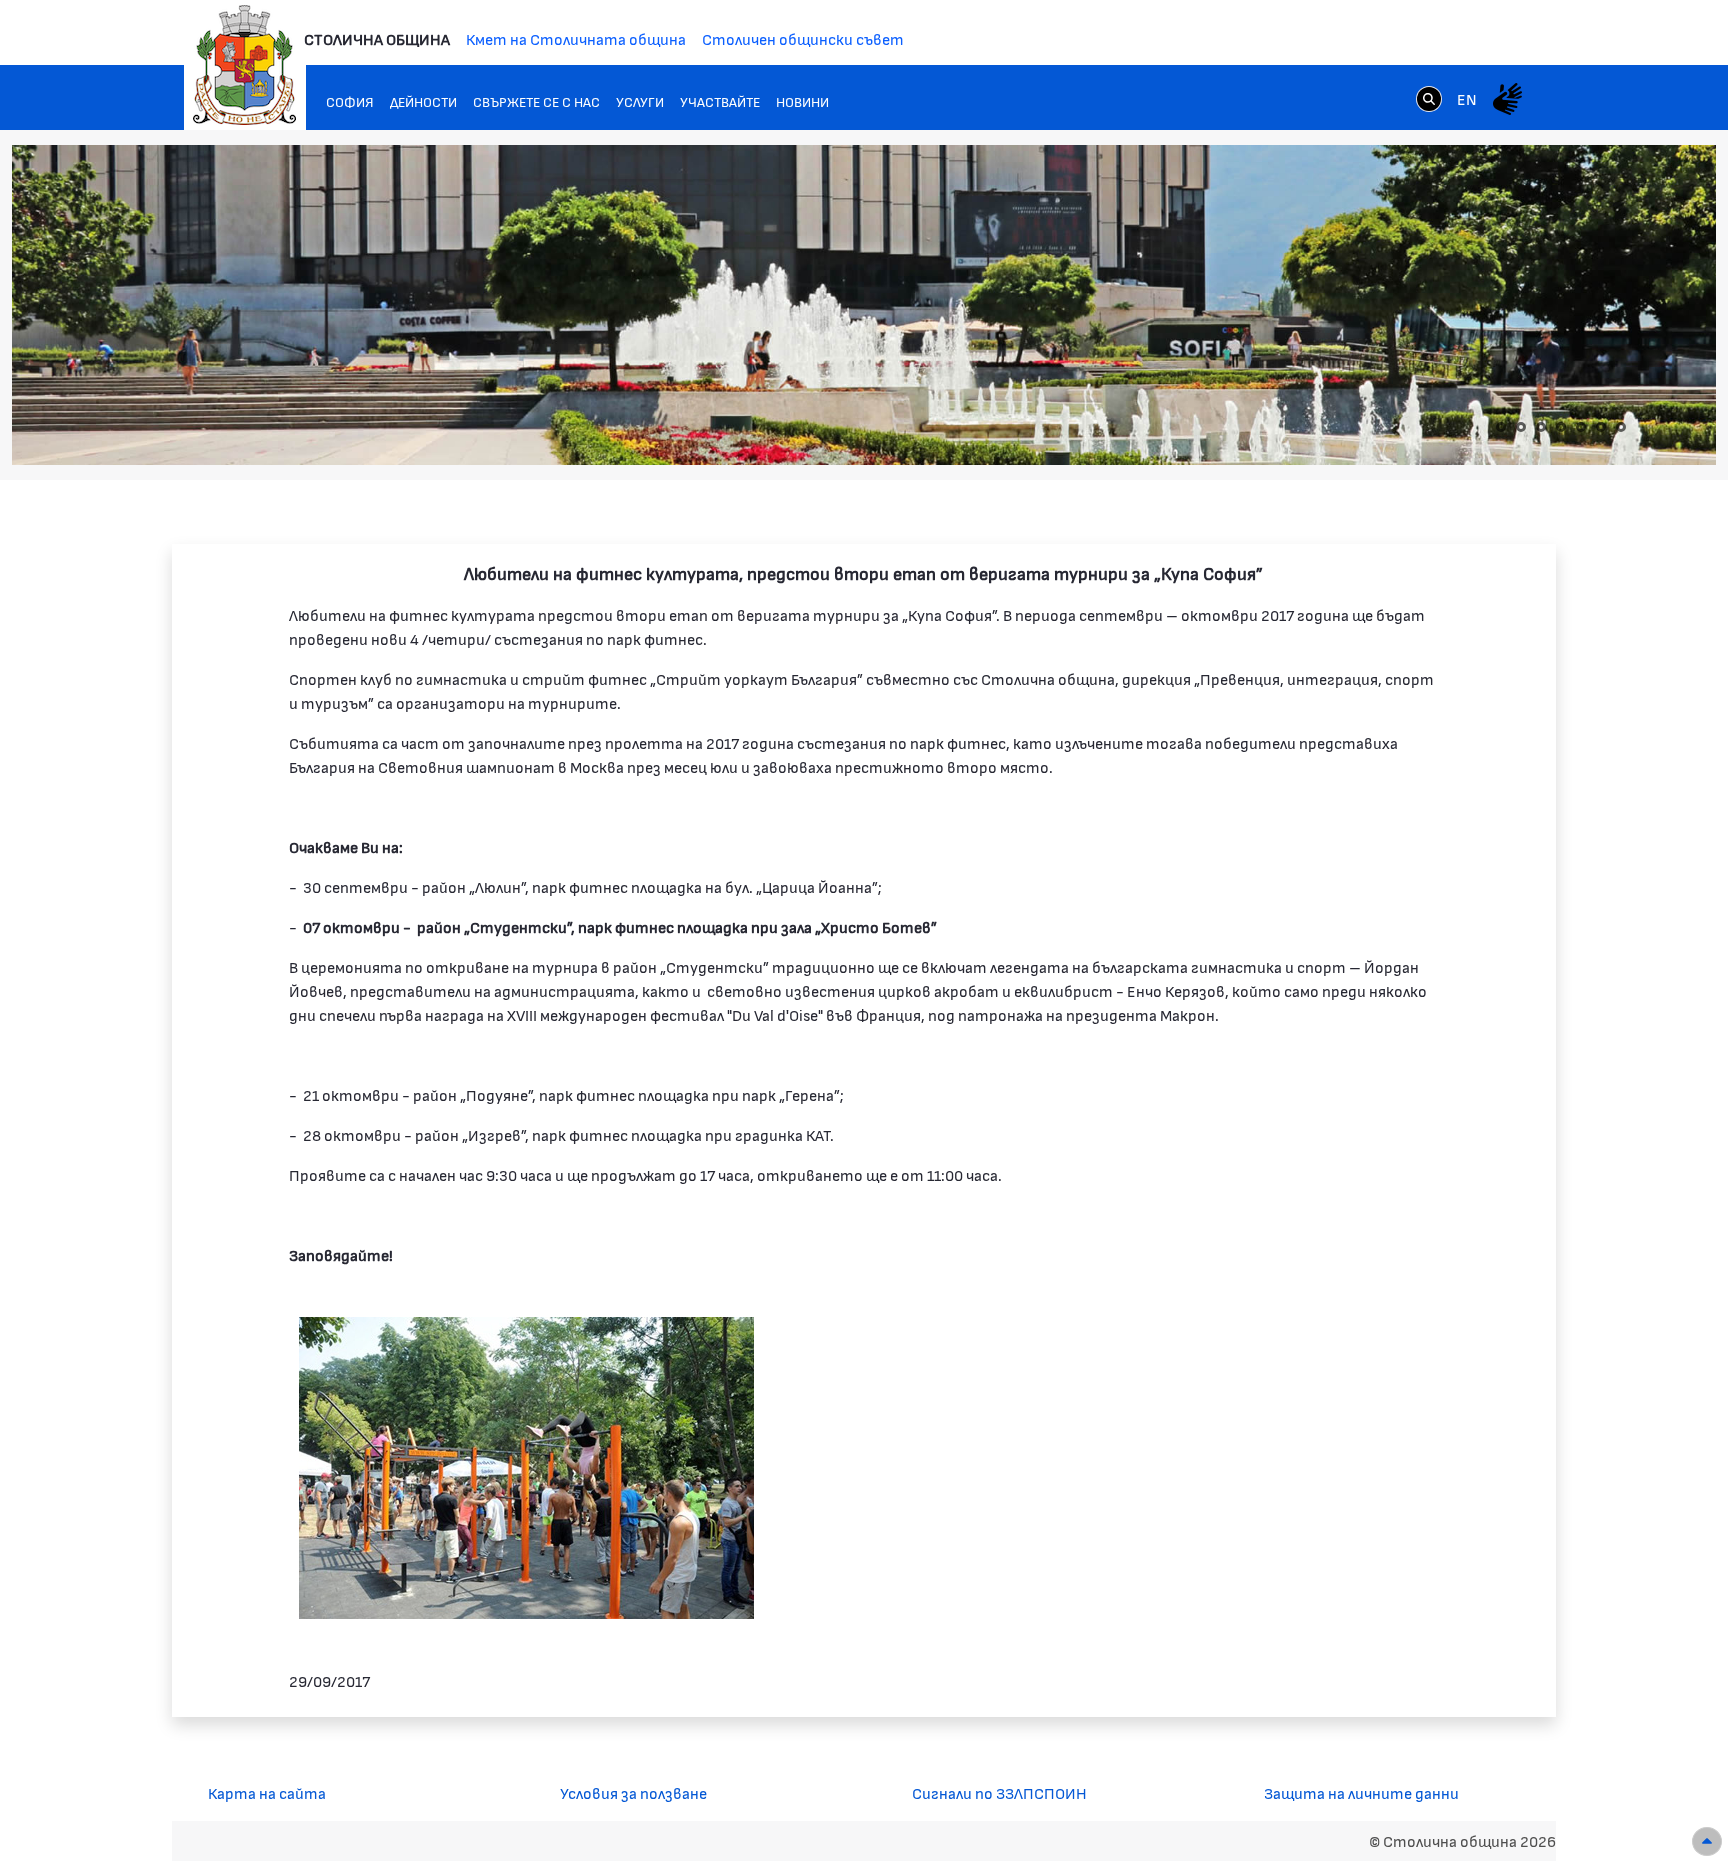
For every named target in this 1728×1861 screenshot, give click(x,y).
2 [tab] (1521, 427)
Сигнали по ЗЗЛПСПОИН (999, 1792)
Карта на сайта (267, 1792)
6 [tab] (1601, 427)
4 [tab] (1561, 427)
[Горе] (1707, 1841)
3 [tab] (1541, 427)
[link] (1429, 98)
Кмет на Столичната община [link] (576, 38)
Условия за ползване (633, 1792)
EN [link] (1467, 98)
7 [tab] (1621, 427)
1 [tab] (1501, 427)
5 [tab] (1581, 427)
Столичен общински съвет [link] (803, 38)
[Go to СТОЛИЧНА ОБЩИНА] (245, 65)
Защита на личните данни (1361, 1792)
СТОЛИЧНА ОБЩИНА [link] (377, 38)
